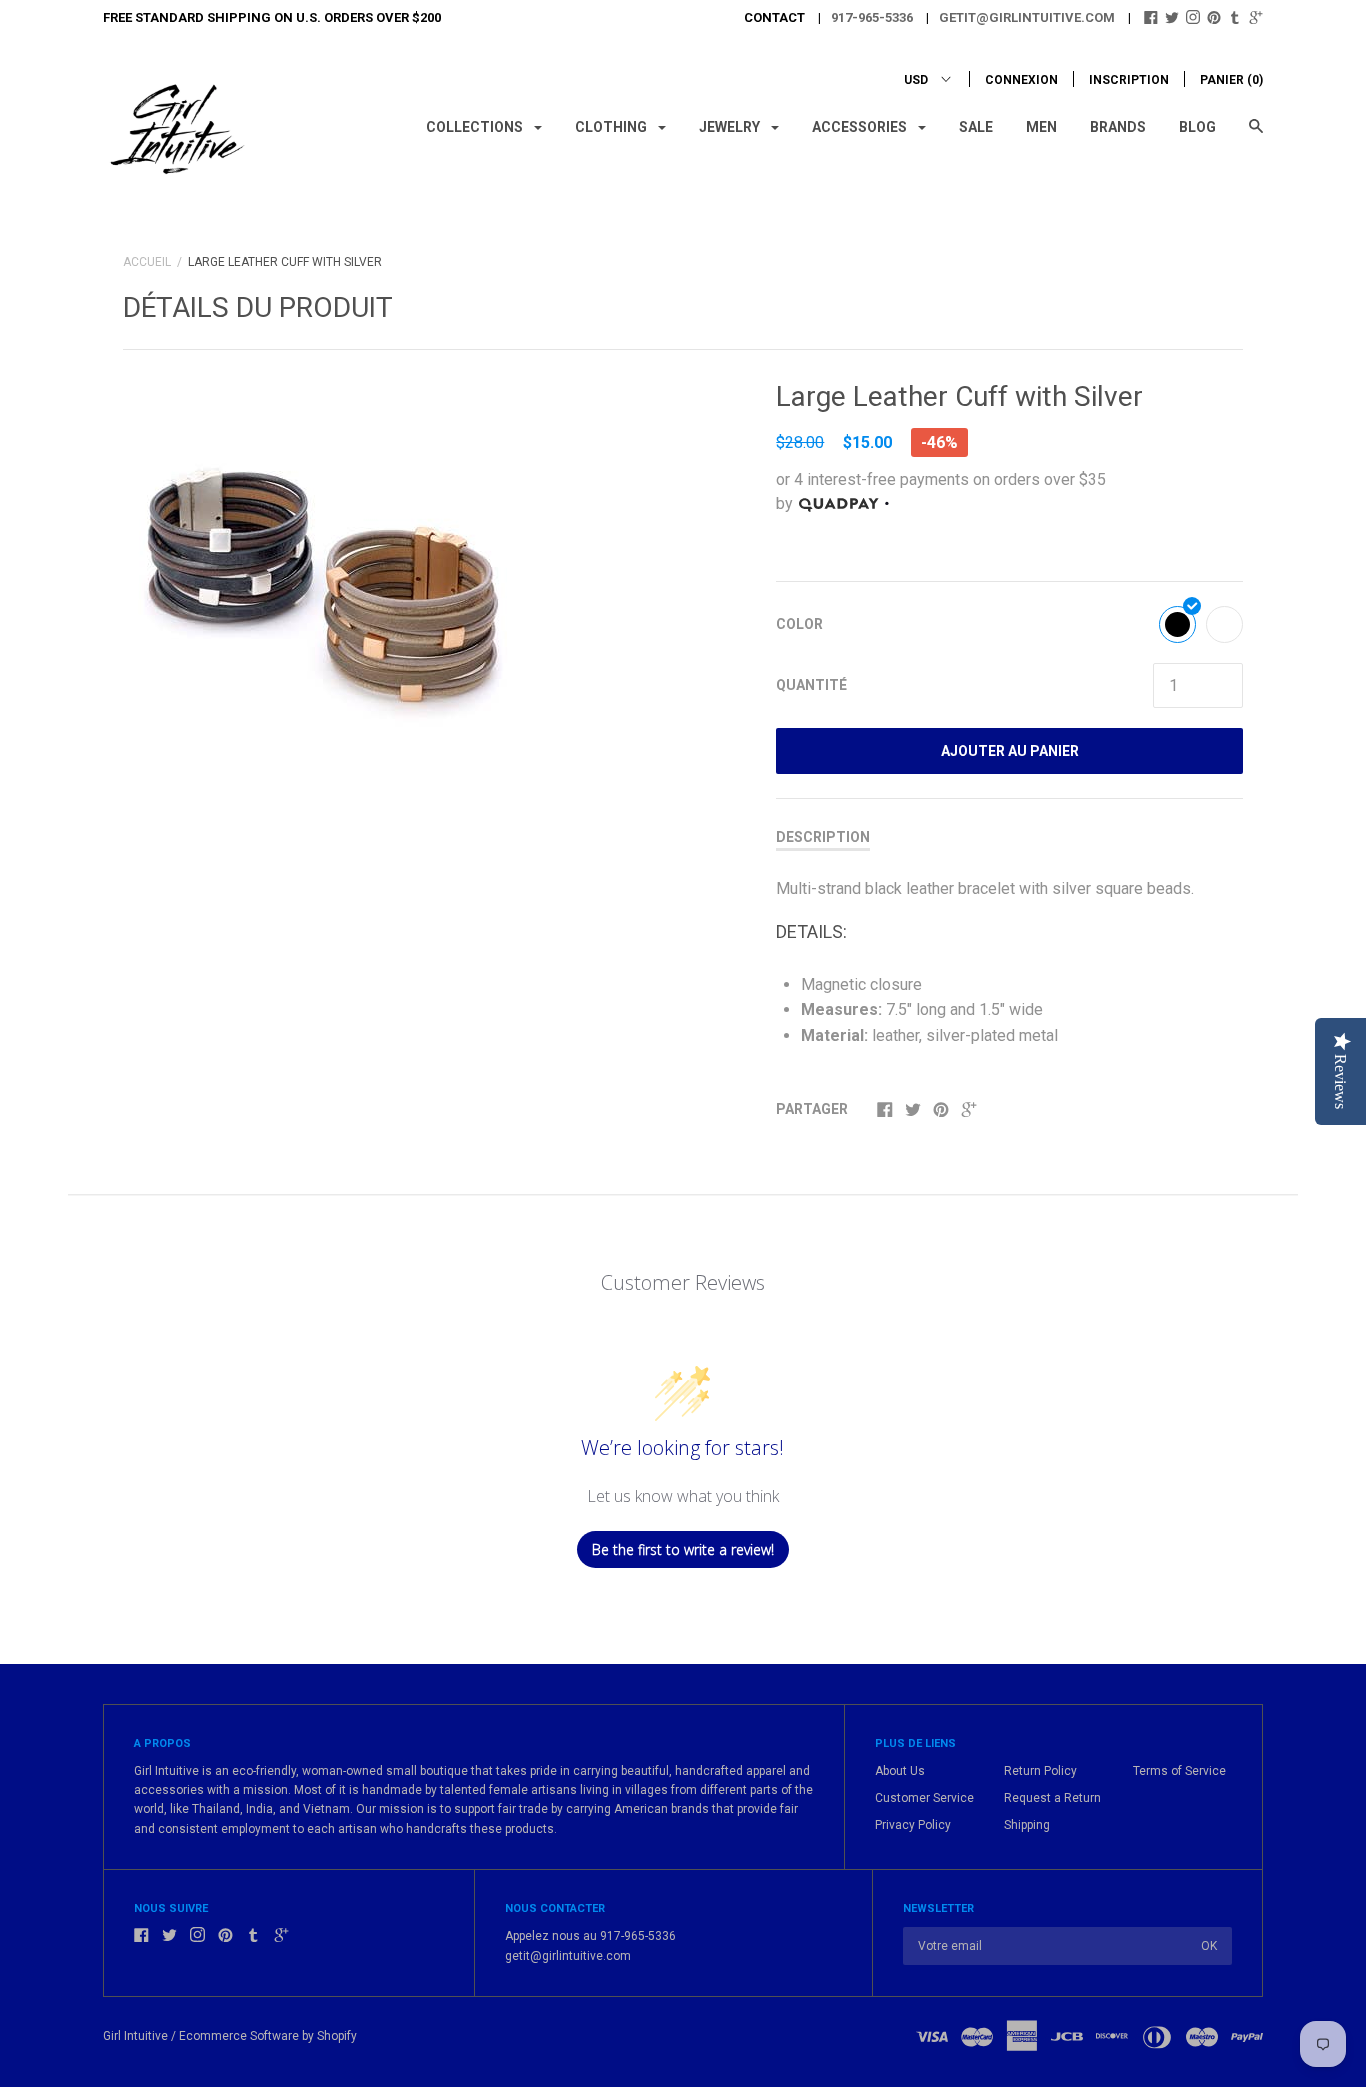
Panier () (1231, 80)
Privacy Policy (913, 1825)
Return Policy (1040, 1771)
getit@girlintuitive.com (1027, 17)
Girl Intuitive (135, 2036)
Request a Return (1052, 1798)
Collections (476, 127)
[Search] (1256, 135)
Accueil (147, 262)
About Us (900, 1771)
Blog (1197, 127)
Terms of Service (1179, 1771)
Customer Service (924, 1798)
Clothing (612, 127)
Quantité (811, 685)
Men (1041, 127)
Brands (1118, 127)
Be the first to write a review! (683, 1549)
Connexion (1021, 80)
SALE (976, 127)
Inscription (1129, 80)
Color (799, 624)
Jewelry (731, 127)
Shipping (1027, 1825)
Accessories (861, 127)
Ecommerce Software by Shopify (268, 2036)
